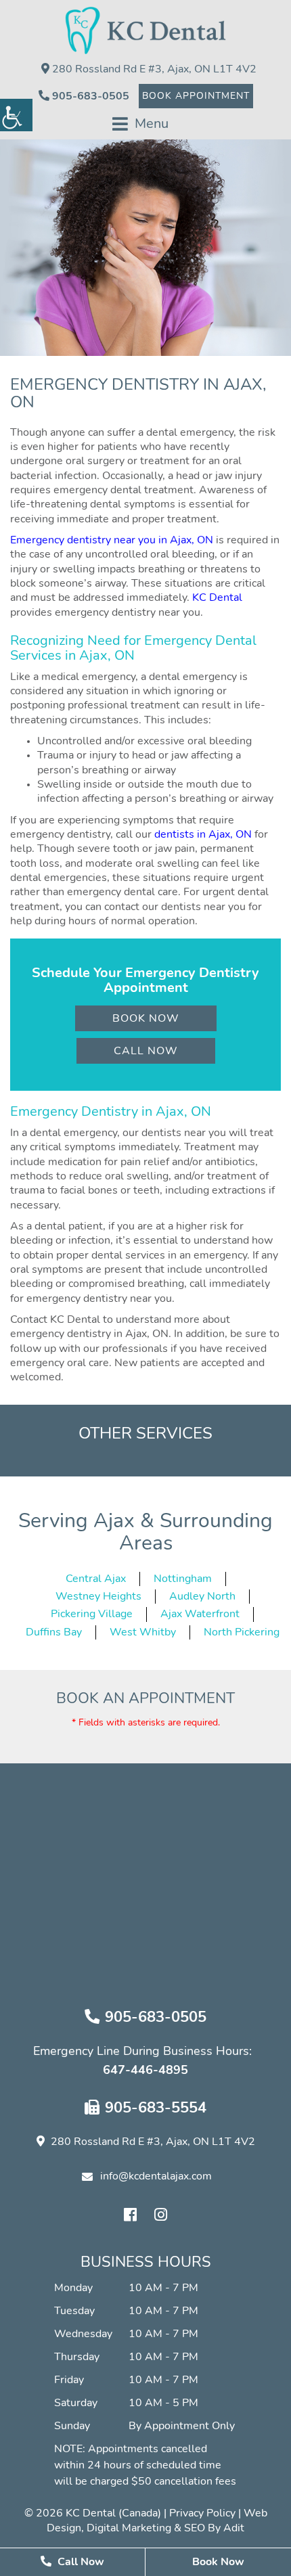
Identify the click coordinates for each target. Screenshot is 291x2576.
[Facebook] (131, 2215)
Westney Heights (98, 1596)
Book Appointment (196, 96)
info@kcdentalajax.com (156, 2176)
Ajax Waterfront (200, 1614)
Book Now (146, 1018)
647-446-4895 (145, 2071)
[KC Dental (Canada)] (146, 30)
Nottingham (183, 1579)
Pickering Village (92, 1614)
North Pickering (242, 1632)
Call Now (146, 1051)
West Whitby (143, 1632)
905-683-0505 (89, 96)
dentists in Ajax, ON (203, 834)
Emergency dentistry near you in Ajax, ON (112, 540)
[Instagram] (161, 2215)
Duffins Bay (54, 1632)
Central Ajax (96, 1579)
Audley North (202, 1596)
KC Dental (217, 597)
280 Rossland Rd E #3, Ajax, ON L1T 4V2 (153, 69)
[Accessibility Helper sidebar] (16, 115)
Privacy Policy (202, 2513)
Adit (234, 2528)
